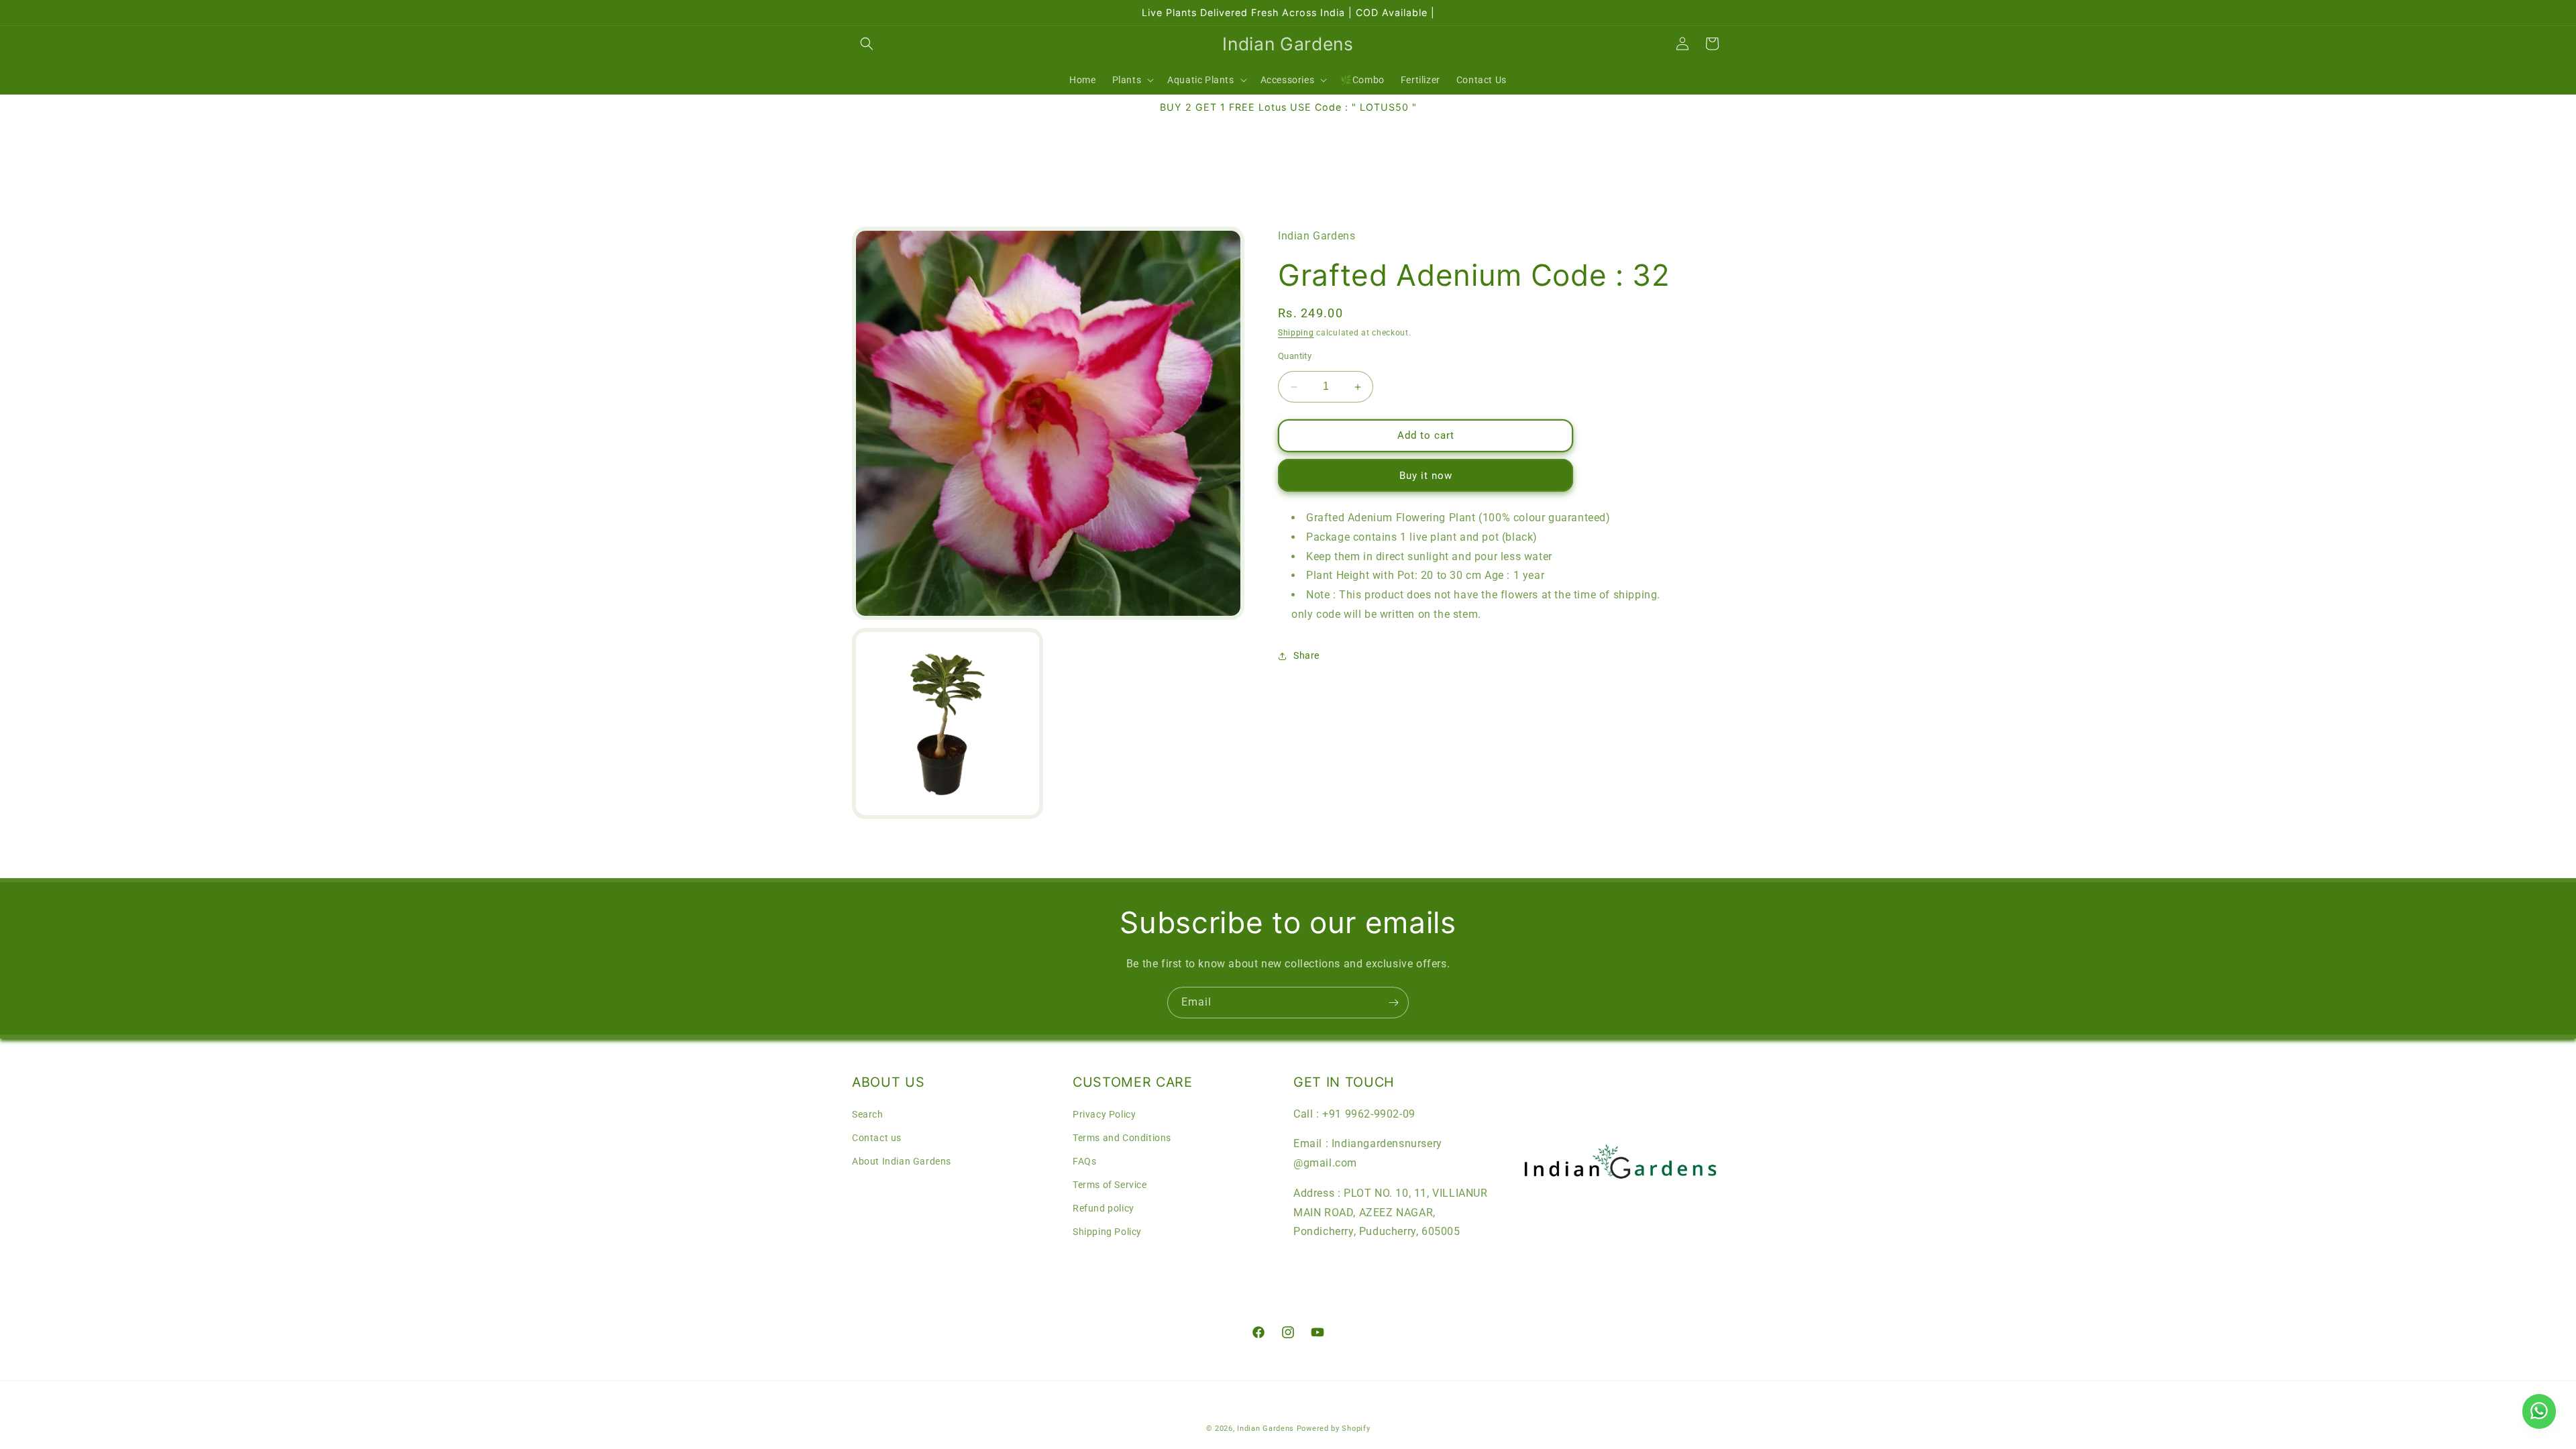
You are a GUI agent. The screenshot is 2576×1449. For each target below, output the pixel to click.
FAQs (1084, 1161)
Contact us (877, 1138)
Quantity (1295, 357)
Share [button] (1306, 655)
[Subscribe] (1393, 1003)
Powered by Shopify (1334, 1429)
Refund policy (1104, 1208)
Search (868, 1114)
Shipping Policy (1107, 1232)
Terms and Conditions (1122, 1138)
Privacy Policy (1104, 1114)
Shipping (1296, 333)
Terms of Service (1110, 1185)
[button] (867, 44)
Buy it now (1426, 476)
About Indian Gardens (902, 1161)
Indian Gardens (1267, 1429)
